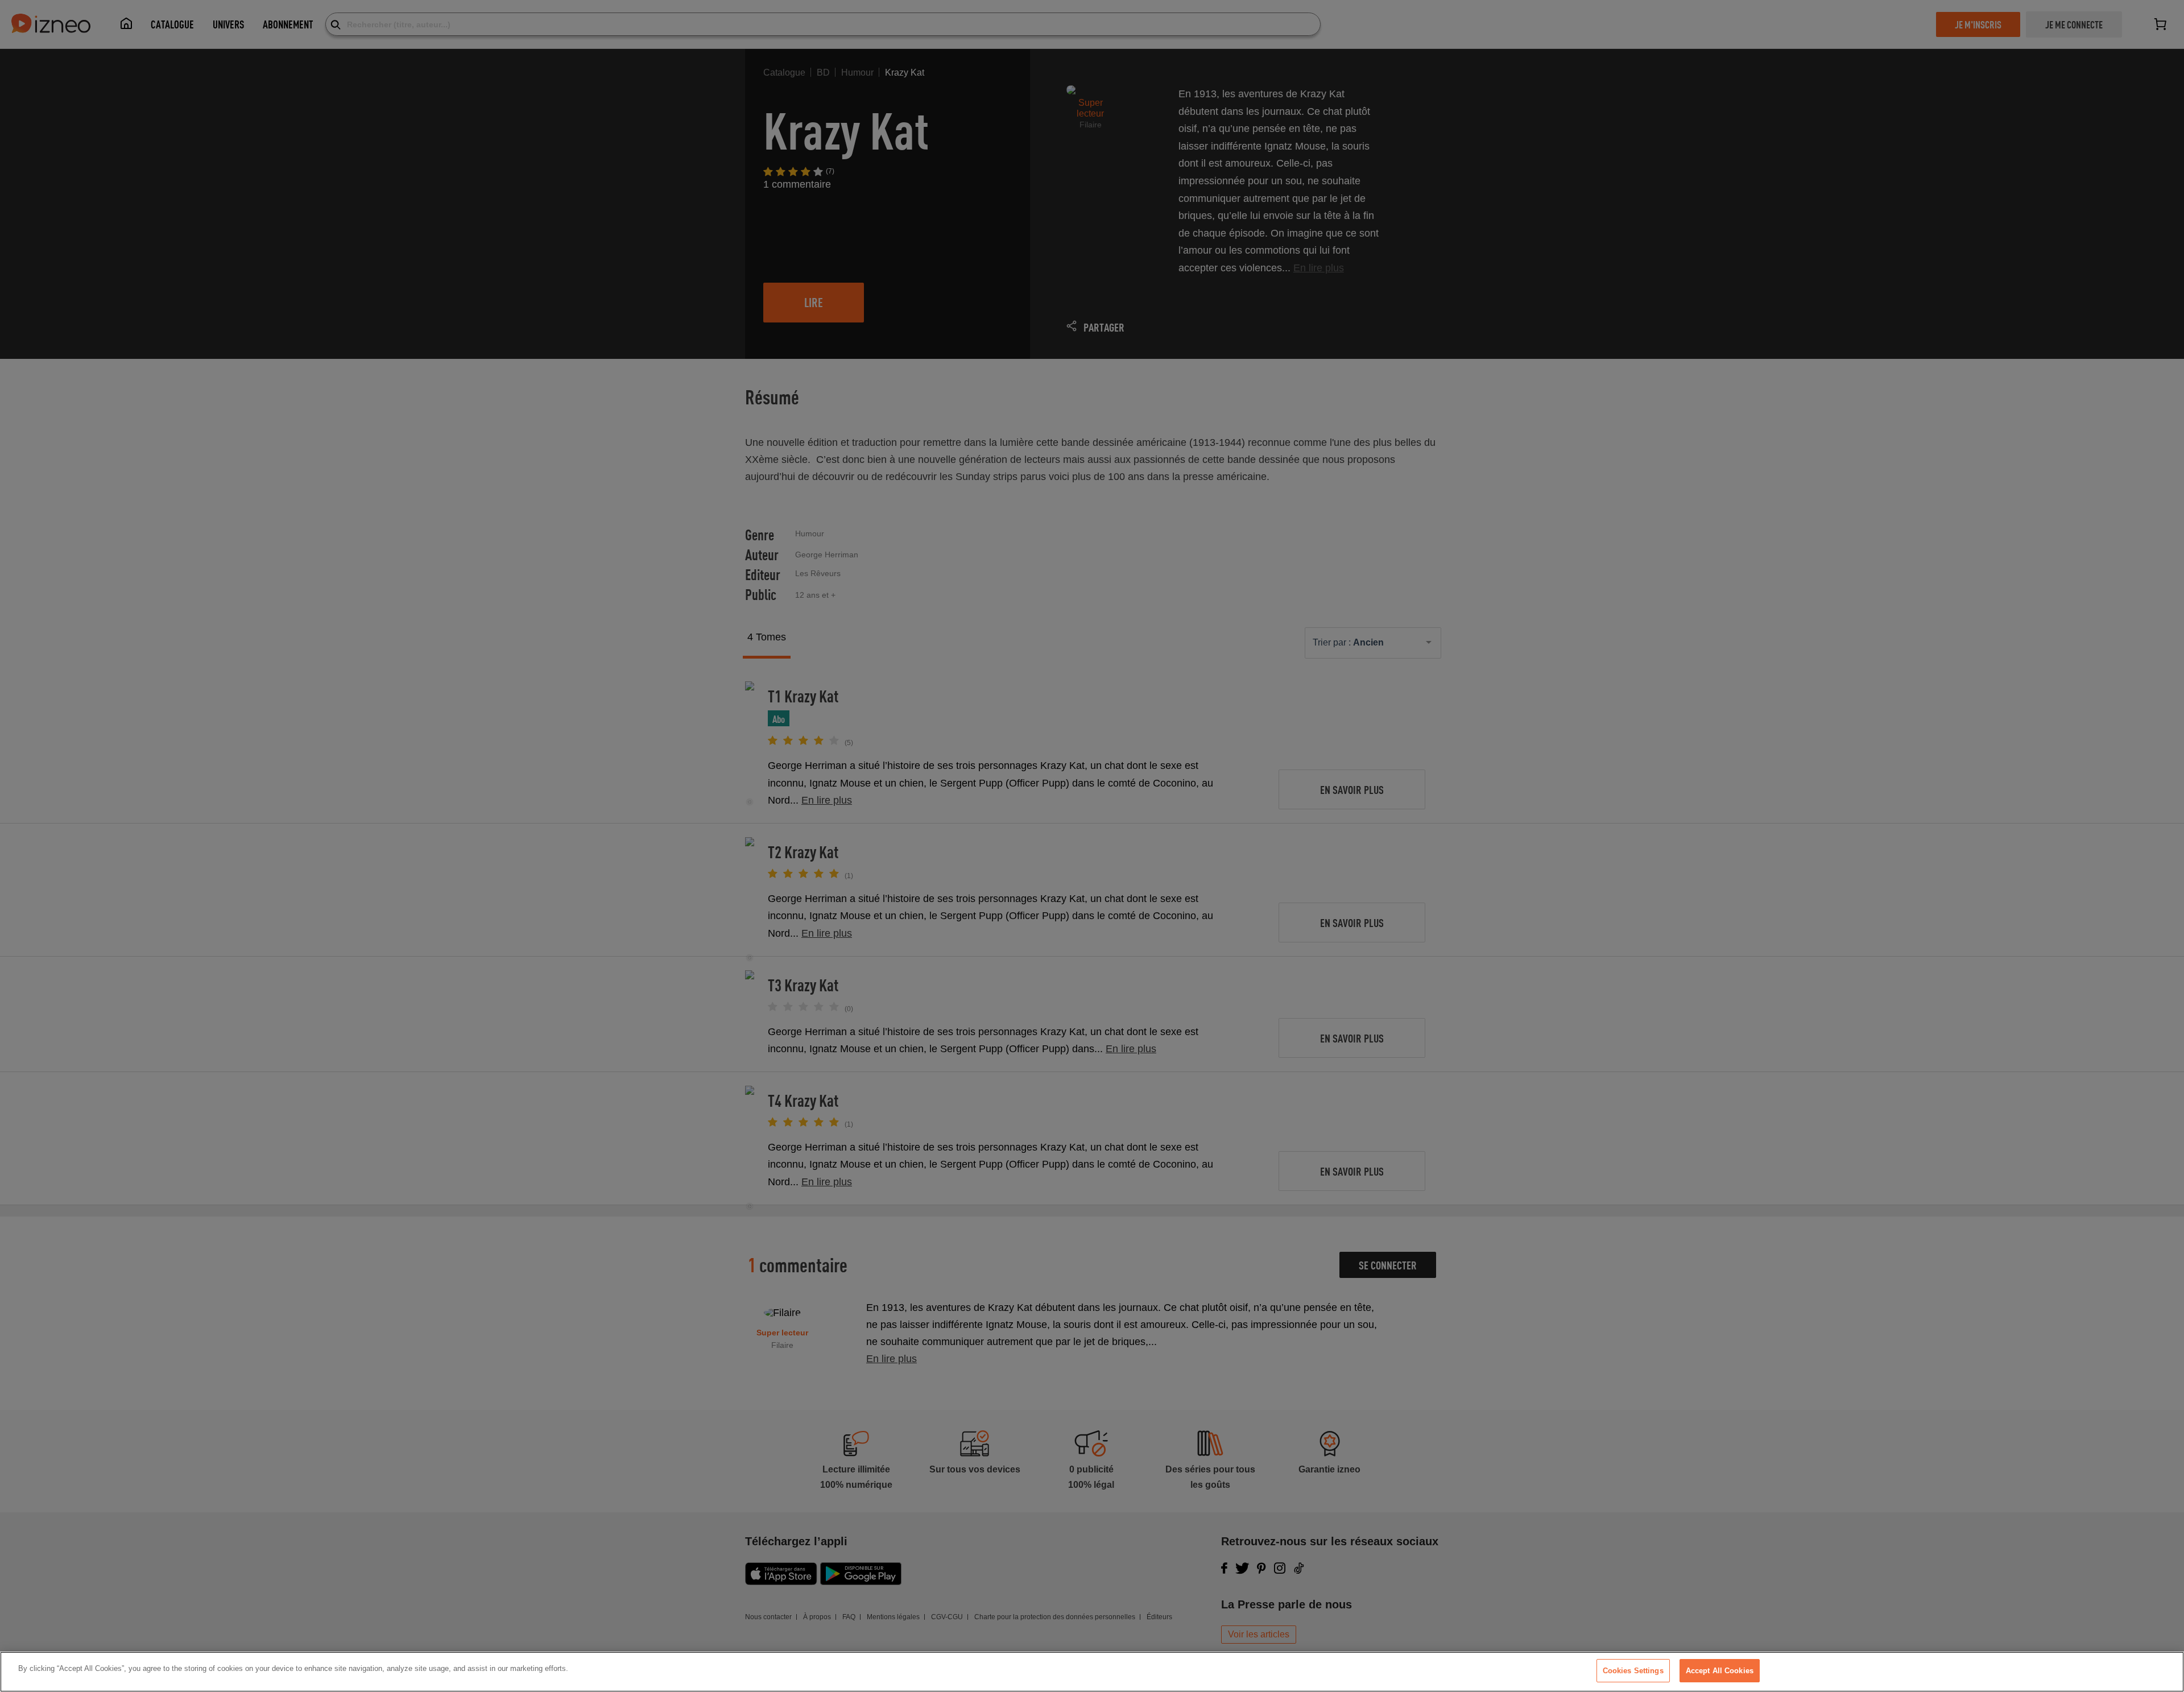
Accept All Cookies (1720, 1671)
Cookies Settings (1633, 1671)
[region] (1092, 1672)
